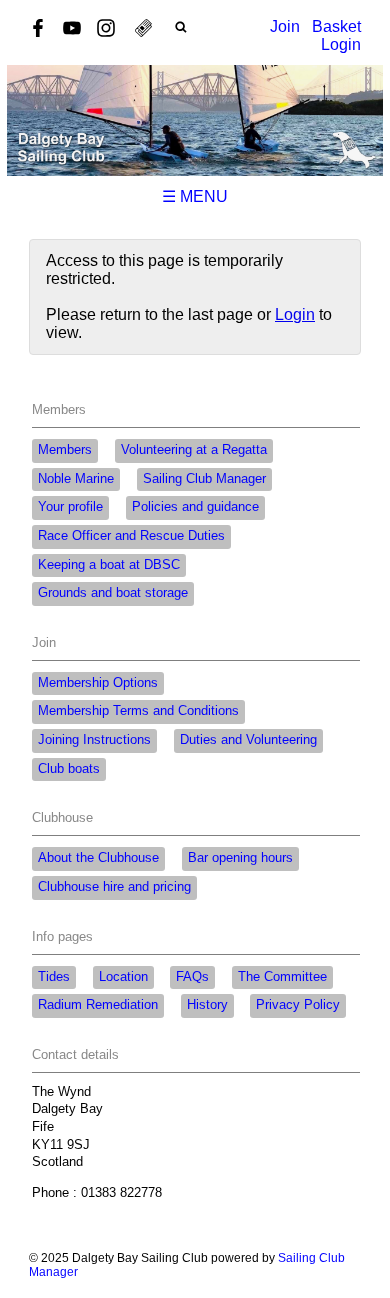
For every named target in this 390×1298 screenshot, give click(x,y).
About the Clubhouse (98, 858)
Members (65, 450)
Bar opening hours (240, 858)
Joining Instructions (94, 740)
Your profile (70, 507)
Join (285, 26)
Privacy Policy (298, 1005)
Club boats (69, 769)
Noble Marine (76, 479)
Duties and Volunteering (248, 740)
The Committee (282, 977)
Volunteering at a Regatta (194, 450)
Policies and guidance (195, 507)
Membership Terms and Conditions (138, 711)
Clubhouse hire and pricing (114, 887)
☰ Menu (195, 196)
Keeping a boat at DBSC (109, 565)
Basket (336, 26)
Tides (54, 977)
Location (123, 977)
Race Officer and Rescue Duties (131, 536)
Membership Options (98, 683)
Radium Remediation (98, 1005)
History (207, 1005)
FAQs (192, 977)
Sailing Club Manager (204, 479)
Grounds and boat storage (113, 593)
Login (341, 44)
